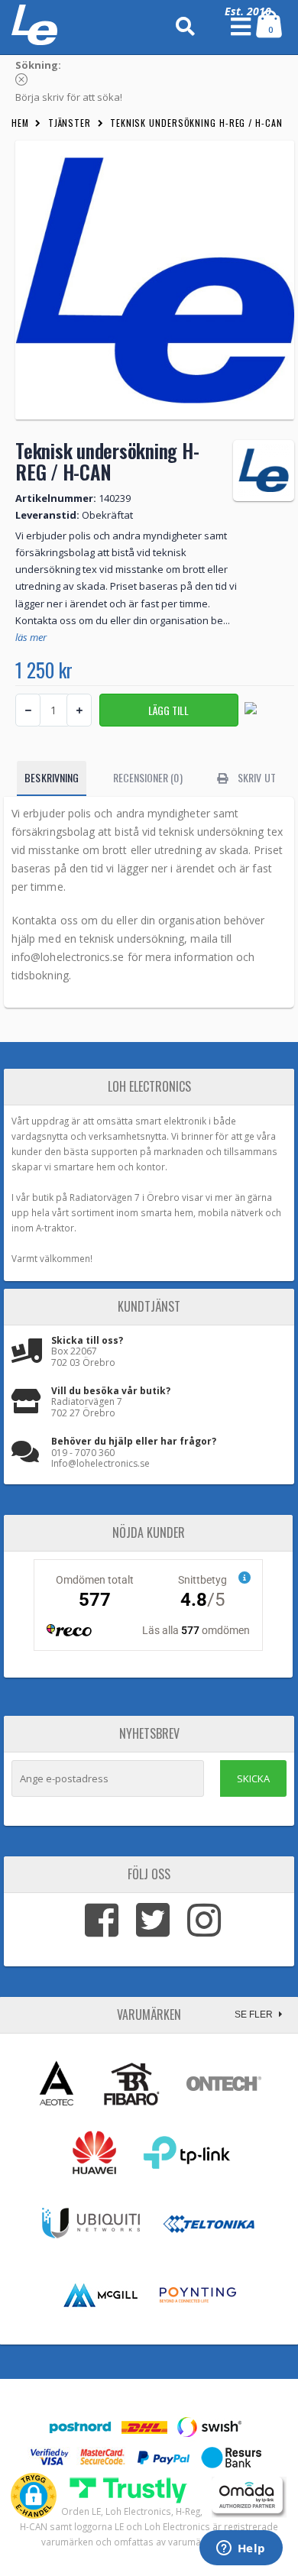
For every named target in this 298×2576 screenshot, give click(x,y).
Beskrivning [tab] (52, 777)
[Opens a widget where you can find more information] (241, 2549)
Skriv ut (256, 777)
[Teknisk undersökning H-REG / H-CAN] (155, 280)
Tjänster (70, 123)
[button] (34, 2496)
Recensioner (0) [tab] (148, 777)
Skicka (253, 1778)
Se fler (255, 2015)
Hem (20, 123)
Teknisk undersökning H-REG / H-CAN (196, 123)
